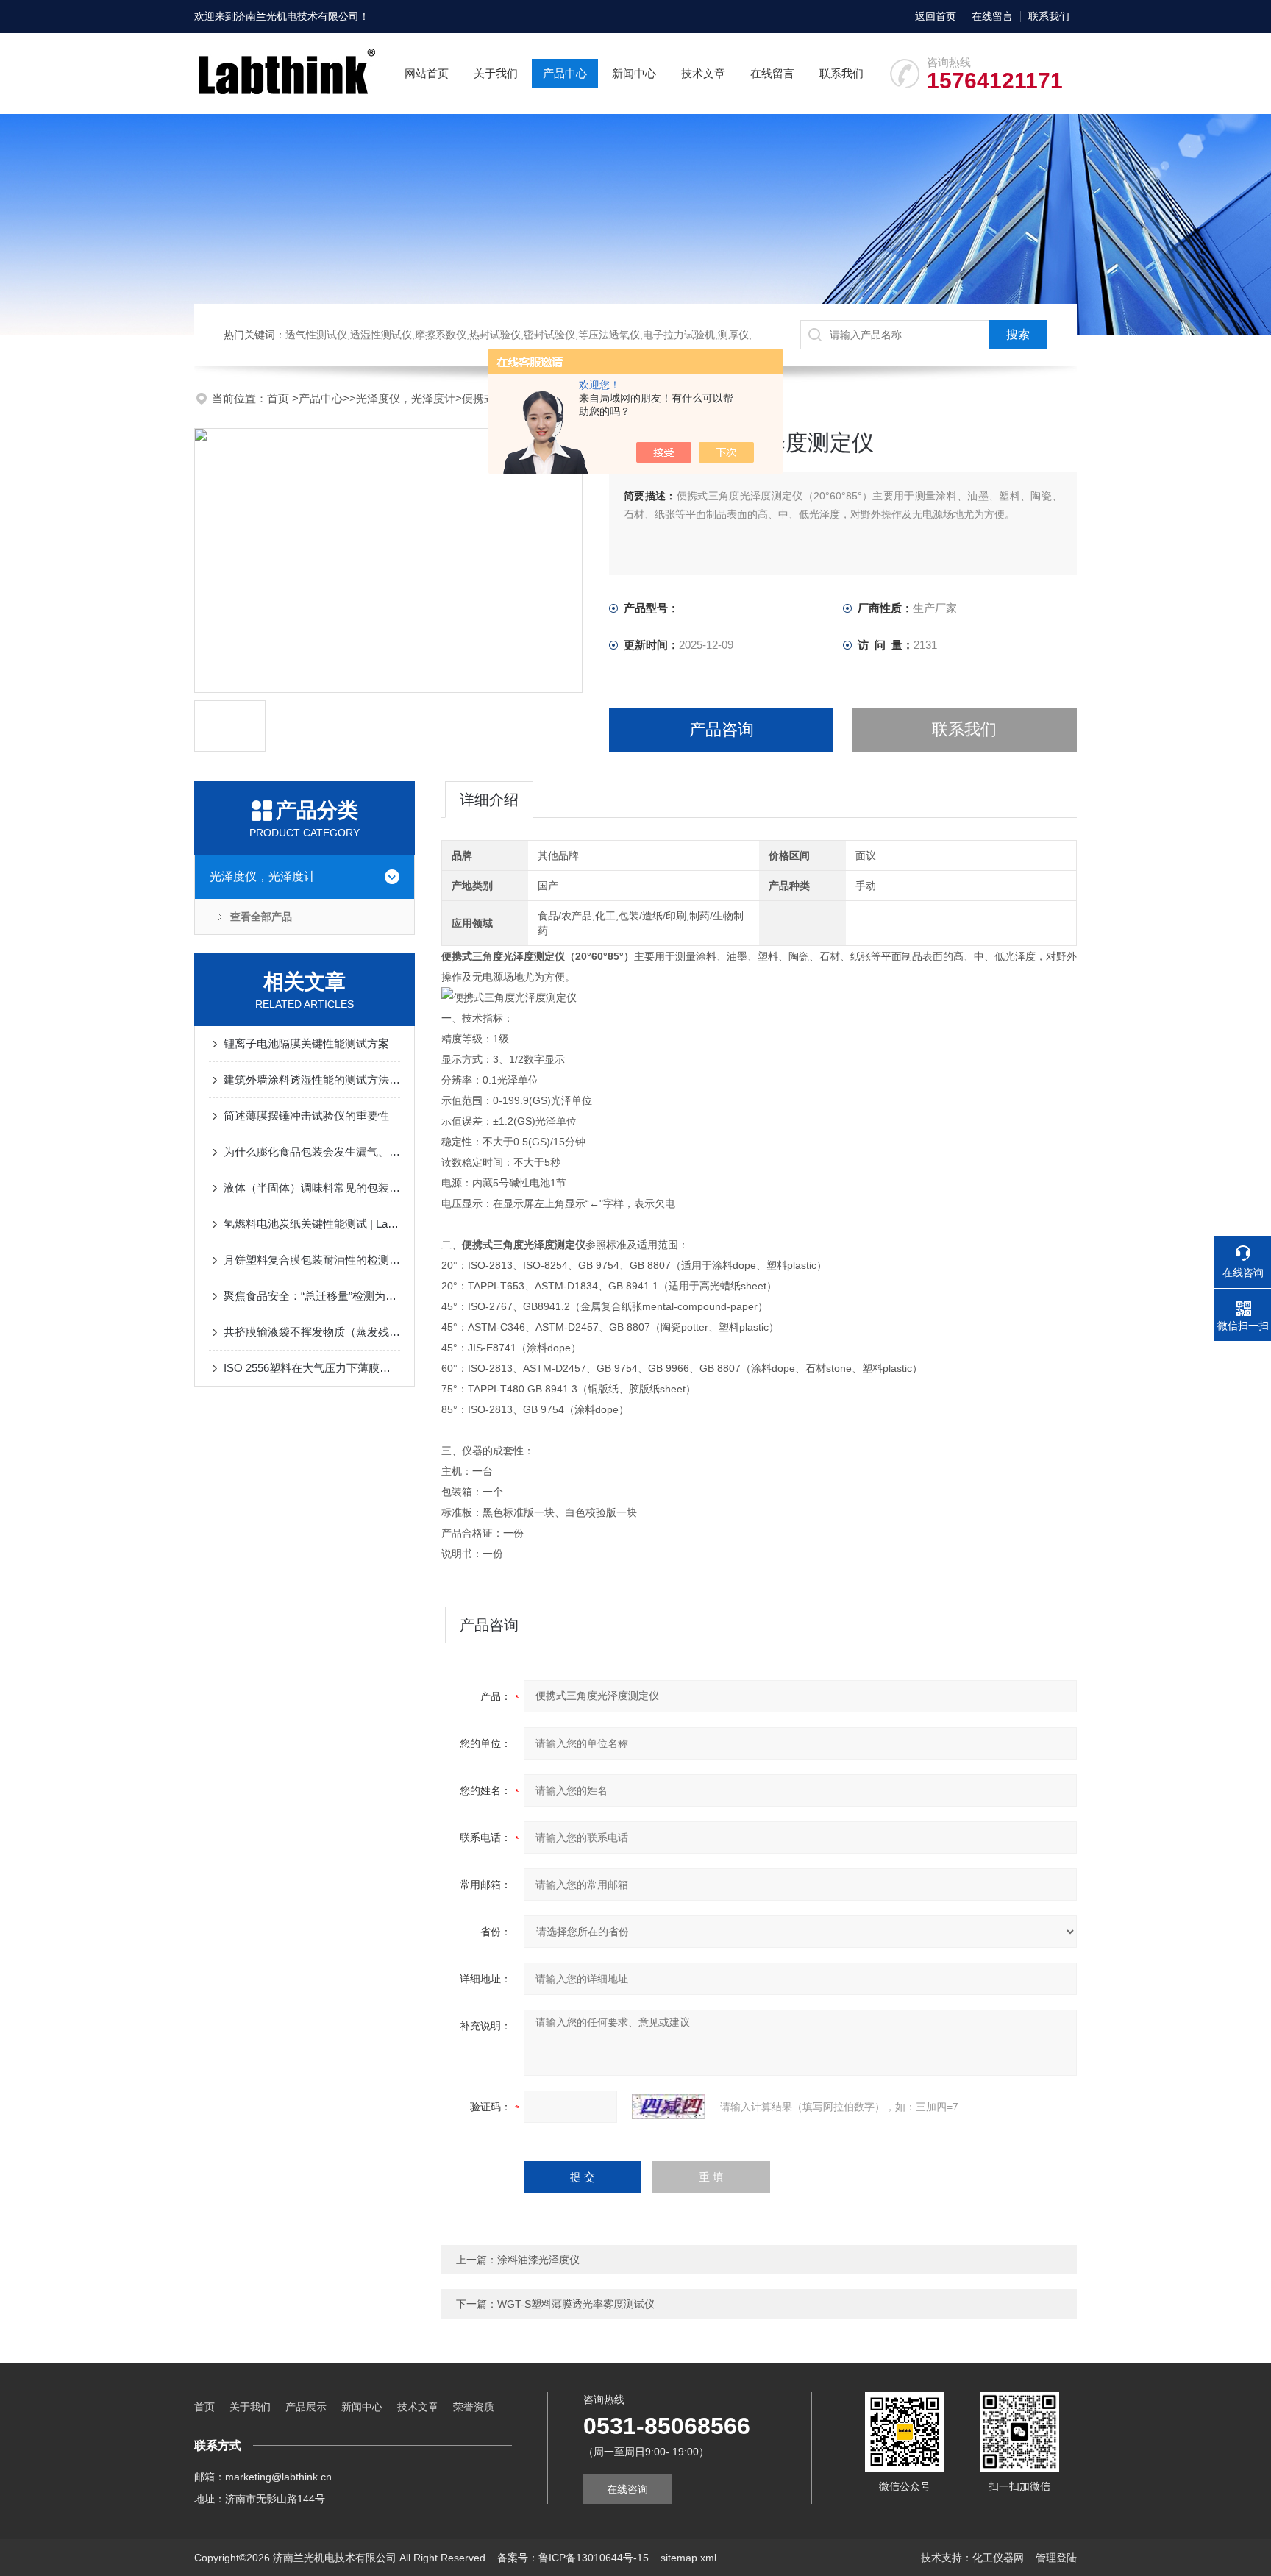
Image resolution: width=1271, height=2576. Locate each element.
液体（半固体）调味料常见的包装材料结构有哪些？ (312, 1188)
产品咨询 (722, 729)
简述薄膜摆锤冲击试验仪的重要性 (306, 1116)
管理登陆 (1056, 2558)
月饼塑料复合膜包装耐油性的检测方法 (312, 1260)
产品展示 (306, 2407)
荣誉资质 (474, 2407)
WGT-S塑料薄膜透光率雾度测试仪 (576, 2304)
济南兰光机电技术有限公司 (297, 16)
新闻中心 (634, 73)
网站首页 (427, 73)
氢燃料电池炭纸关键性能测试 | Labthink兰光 (312, 1224)
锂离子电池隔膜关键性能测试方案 (306, 1043)
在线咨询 (627, 2489)
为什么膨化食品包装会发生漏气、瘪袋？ (312, 1152)
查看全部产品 (261, 917)
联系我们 (1049, 16)
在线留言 (992, 16)
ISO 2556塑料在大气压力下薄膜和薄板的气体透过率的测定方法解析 (312, 1368)
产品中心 (565, 73)
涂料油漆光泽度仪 (538, 2260)
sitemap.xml (688, 2558)
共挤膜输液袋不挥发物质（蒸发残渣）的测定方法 (312, 1332)
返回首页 (936, 16)
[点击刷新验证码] (669, 2107)
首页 (280, 398)
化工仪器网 (998, 2558)
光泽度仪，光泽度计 (406, 398)
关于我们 (496, 73)
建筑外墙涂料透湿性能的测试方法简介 (312, 1079)
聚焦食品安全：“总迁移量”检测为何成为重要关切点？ (312, 1296)
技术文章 (703, 73)
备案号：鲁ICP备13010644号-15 (573, 2558)
